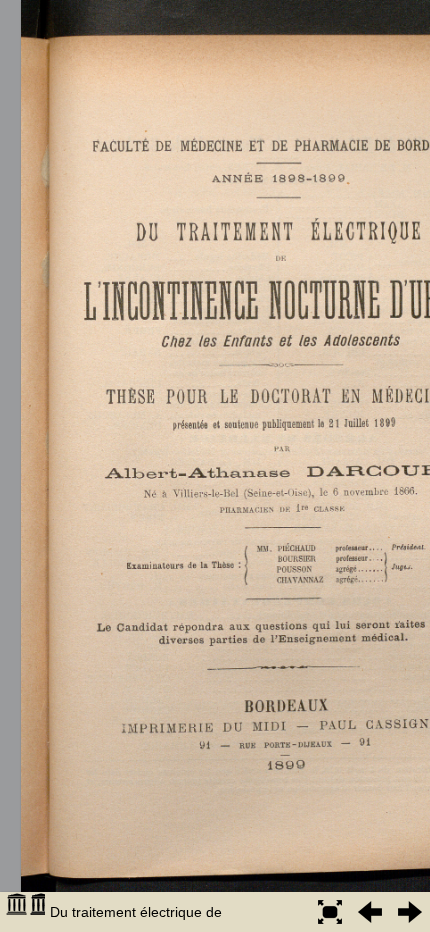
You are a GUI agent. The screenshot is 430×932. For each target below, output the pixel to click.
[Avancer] (410, 912)
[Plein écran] (330, 912)
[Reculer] (370, 912)
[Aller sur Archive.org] (25, 912)
